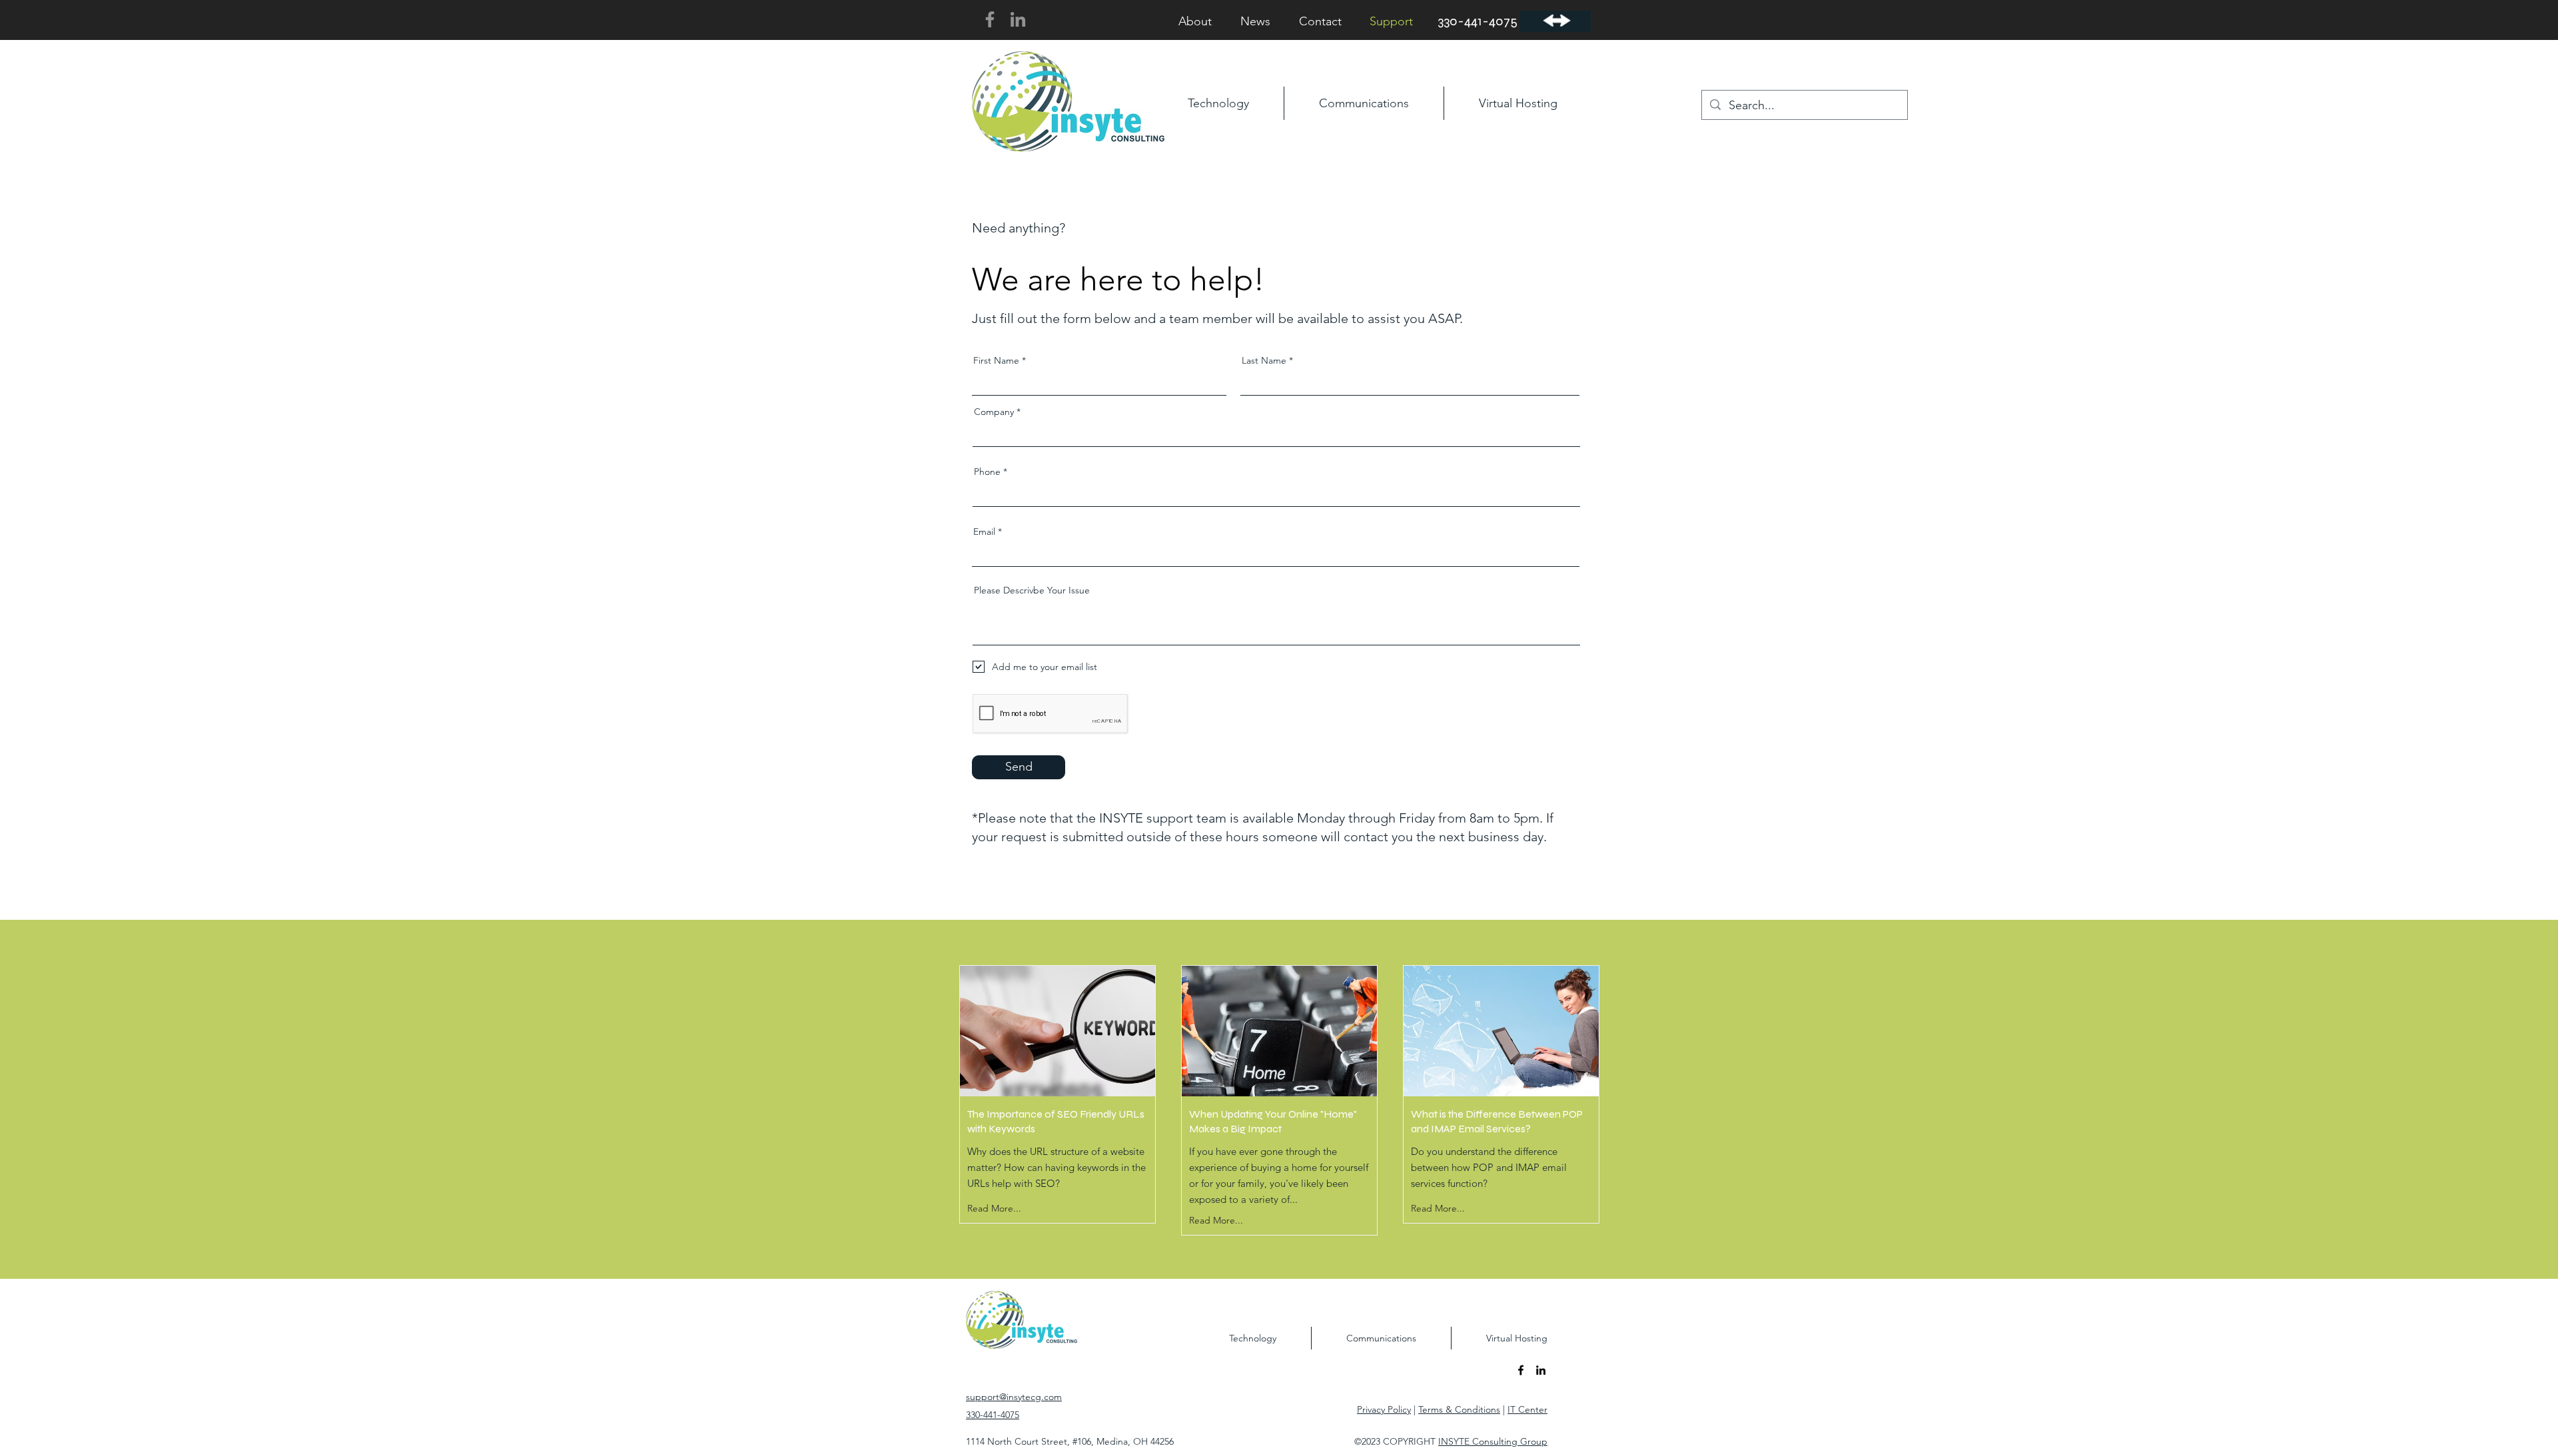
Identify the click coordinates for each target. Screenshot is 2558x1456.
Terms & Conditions (1459, 1409)
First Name (996, 360)
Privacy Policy (1384, 1409)
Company (994, 412)
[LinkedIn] (1018, 19)
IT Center (1527, 1409)
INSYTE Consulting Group (1493, 1441)
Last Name (1264, 360)
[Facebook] (990, 19)
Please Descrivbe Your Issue (1032, 590)
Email (984, 532)
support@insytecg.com (1014, 1397)
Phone (987, 472)
